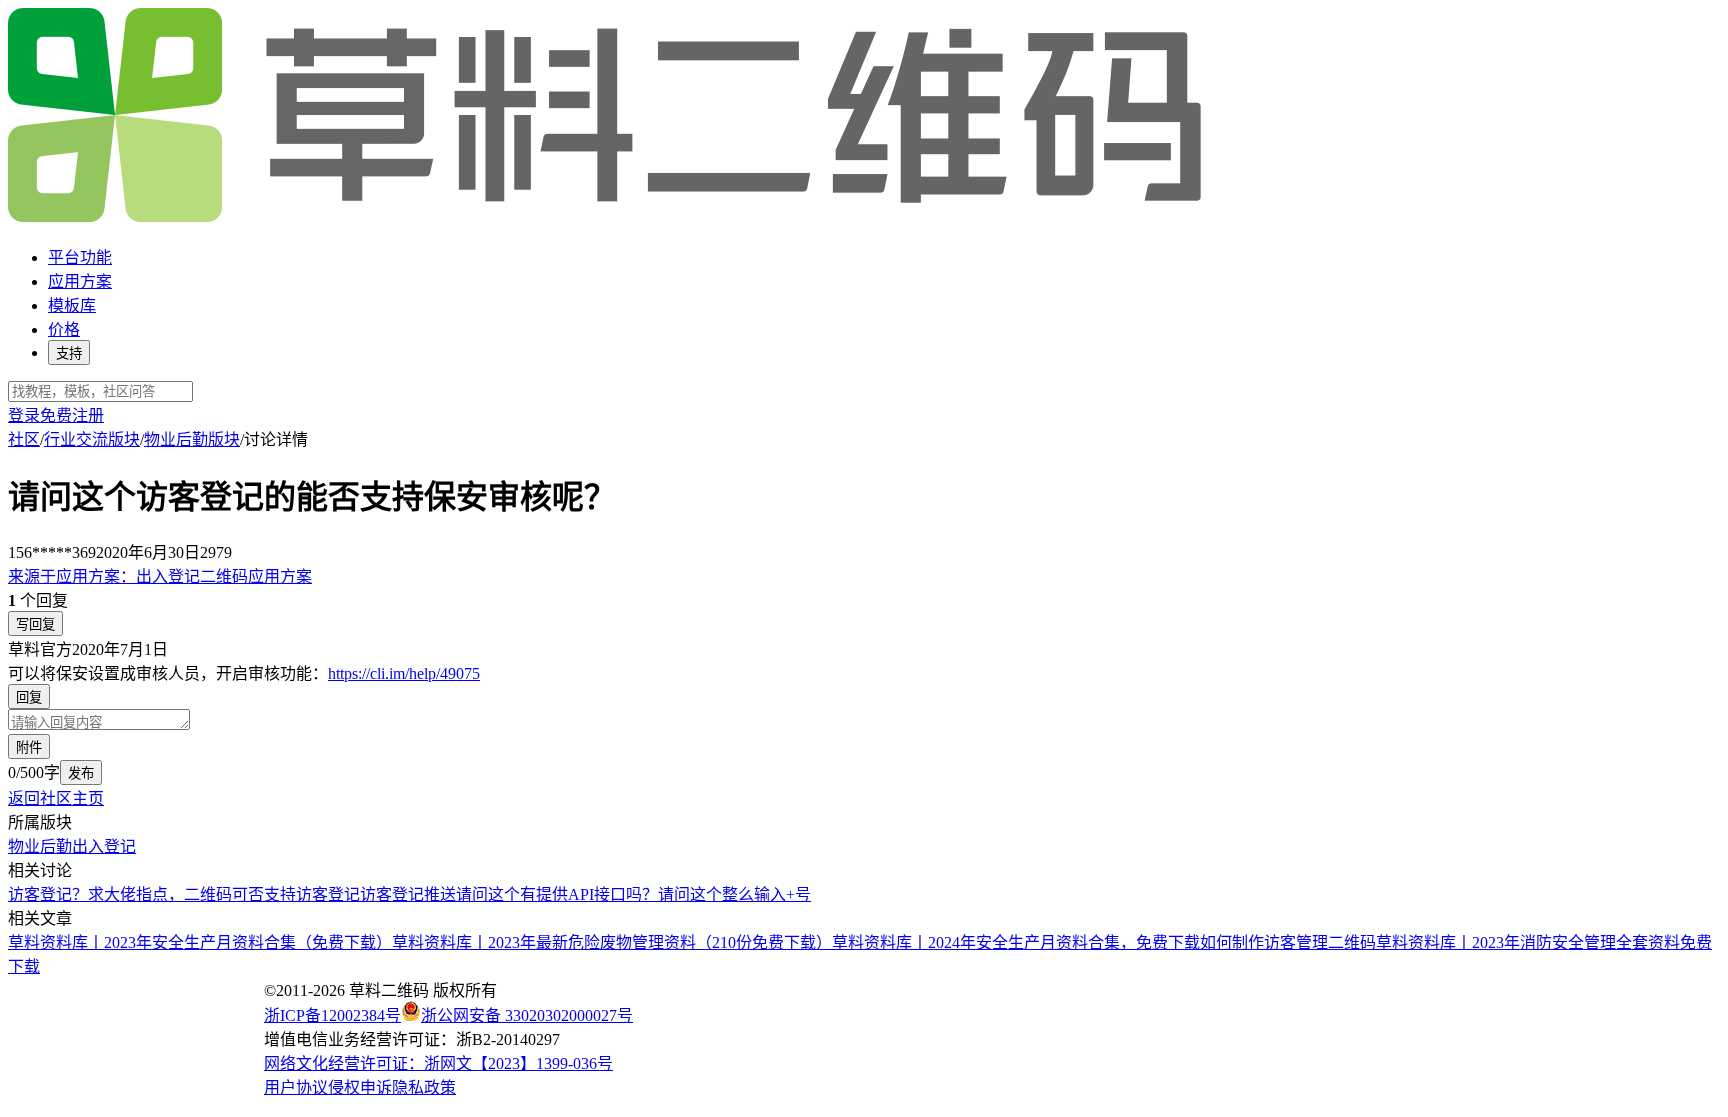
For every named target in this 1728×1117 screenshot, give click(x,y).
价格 (64, 329)
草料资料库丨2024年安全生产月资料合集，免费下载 (1016, 942)
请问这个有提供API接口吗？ (557, 894)
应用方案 (80, 281)
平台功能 (80, 257)
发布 (81, 773)
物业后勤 (40, 846)
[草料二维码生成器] (608, 218)
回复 (29, 697)
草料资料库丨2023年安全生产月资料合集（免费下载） (200, 942)
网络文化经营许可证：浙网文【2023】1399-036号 (438, 1063)
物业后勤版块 (192, 439)
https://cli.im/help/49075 (404, 673)
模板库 (72, 305)
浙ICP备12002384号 (332, 1015)
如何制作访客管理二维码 (1288, 942)
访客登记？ (48, 894)
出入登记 (104, 846)
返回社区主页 (56, 798)
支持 (69, 353)
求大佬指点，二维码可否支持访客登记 (224, 894)
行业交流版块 (92, 439)
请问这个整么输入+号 (734, 894)
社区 (24, 439)
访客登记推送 (408, 894)
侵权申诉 (360, 1087)
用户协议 (296, 1087)
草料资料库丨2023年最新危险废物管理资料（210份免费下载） (612, 942)
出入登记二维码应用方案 (160, 576)
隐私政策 (424, 1087)
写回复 (35, 624)
